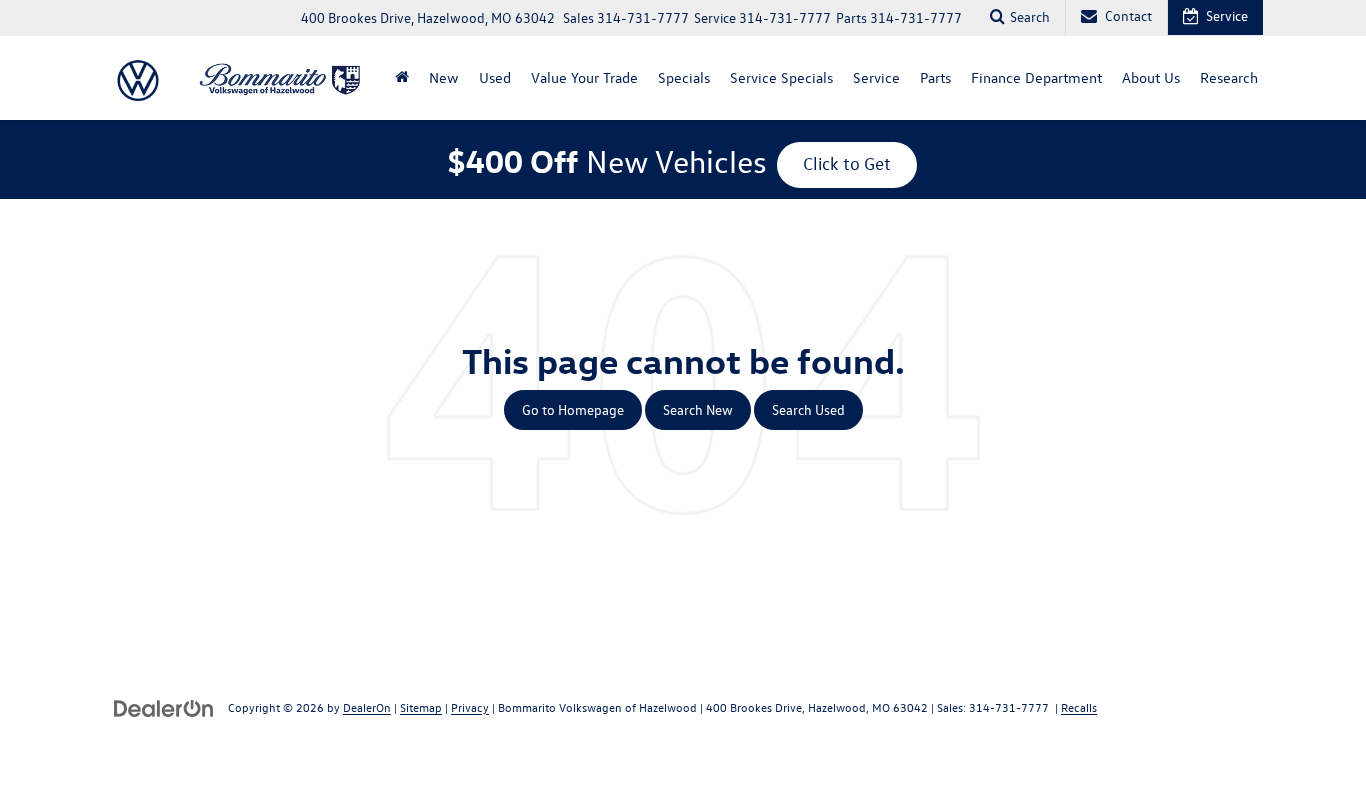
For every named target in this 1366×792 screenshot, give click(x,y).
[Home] (402, 78)
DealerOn (367, 707)
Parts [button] (935, 77)
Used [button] (495, 77)
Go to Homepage (573, 409)
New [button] (444, 77)
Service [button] (876, 77)
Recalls (1079, 707)
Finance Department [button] (1036, 77)
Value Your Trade (584, 77)
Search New (698, 409)
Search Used (808, 409)
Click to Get (847, 163)
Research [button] (1229, 77)
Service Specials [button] (781, 77)
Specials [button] (684, 77)
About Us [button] (1151, 77)
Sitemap (421, 707)
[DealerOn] (164, 706)
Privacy (470, 707)
